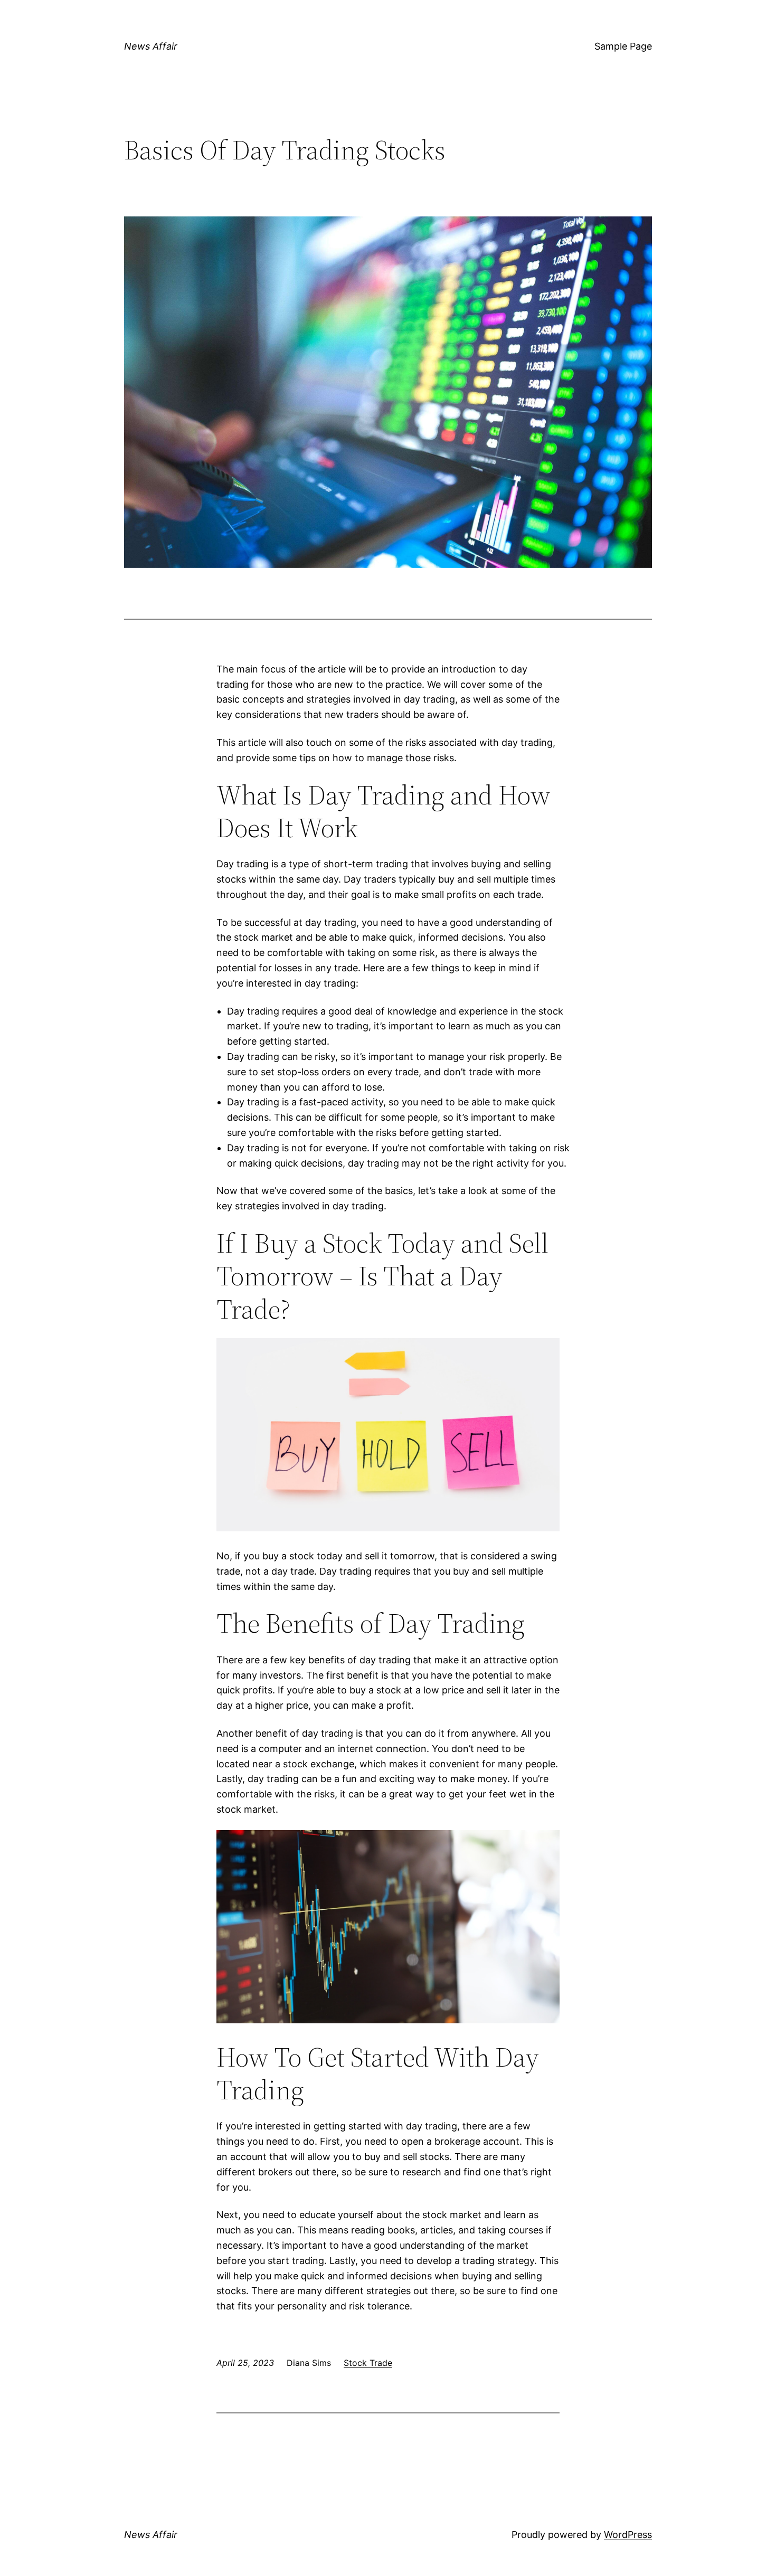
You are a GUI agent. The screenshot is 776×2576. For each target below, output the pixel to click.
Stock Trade (368, 2363)
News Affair (151, 46)
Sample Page (623, 46)
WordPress (628, 2535)
